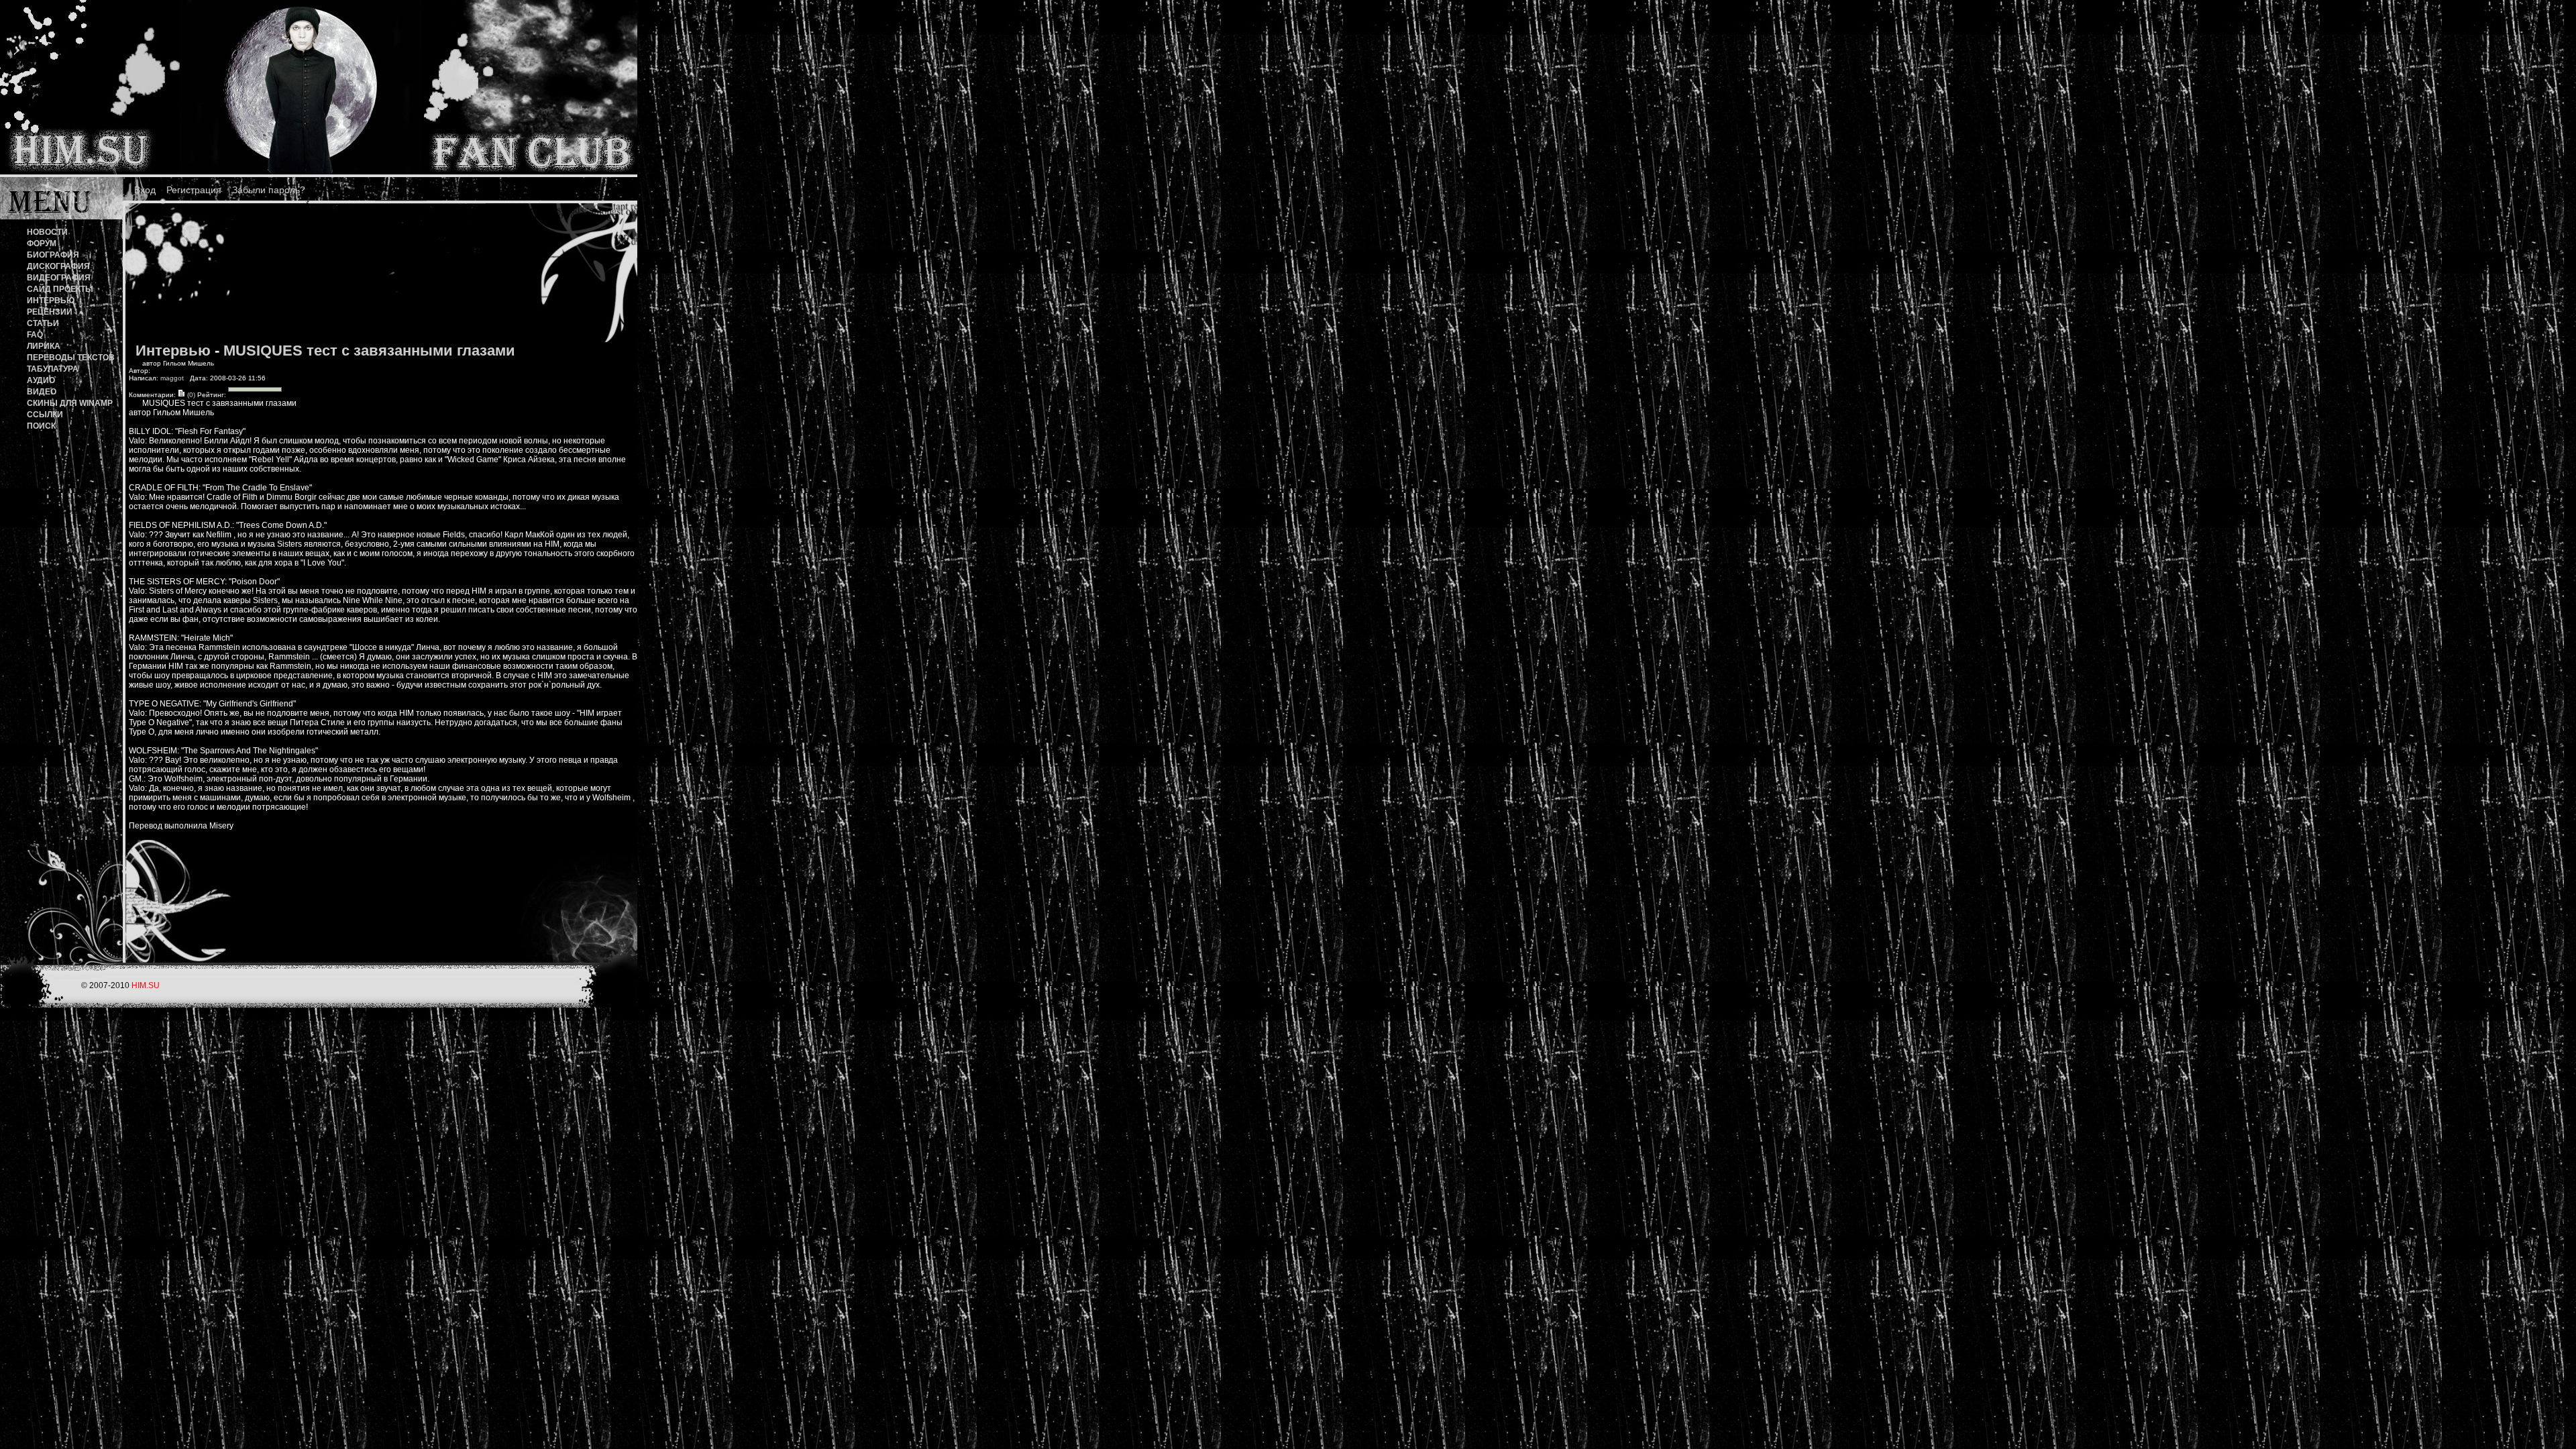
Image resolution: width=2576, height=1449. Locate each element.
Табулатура (53, 369)
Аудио (41, 380)
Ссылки (45, 415)
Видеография (59, 278)
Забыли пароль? (269, 190)
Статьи (43, 323)
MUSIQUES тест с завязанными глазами (369, 351)
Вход (145, 190)
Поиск (41, 426)
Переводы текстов (71, 358)
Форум (42, 244)
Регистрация (194, 190)
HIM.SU (146, 985)
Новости (47, 232)
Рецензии (50, 312)
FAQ (35, 335)
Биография (53, 255)
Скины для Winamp (70, 403)
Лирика (44, 346)
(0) (190, 395)
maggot (172, 378)
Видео (42, 392)
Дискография (58, 266)
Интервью (51, 301)
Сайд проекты (60, 289)
